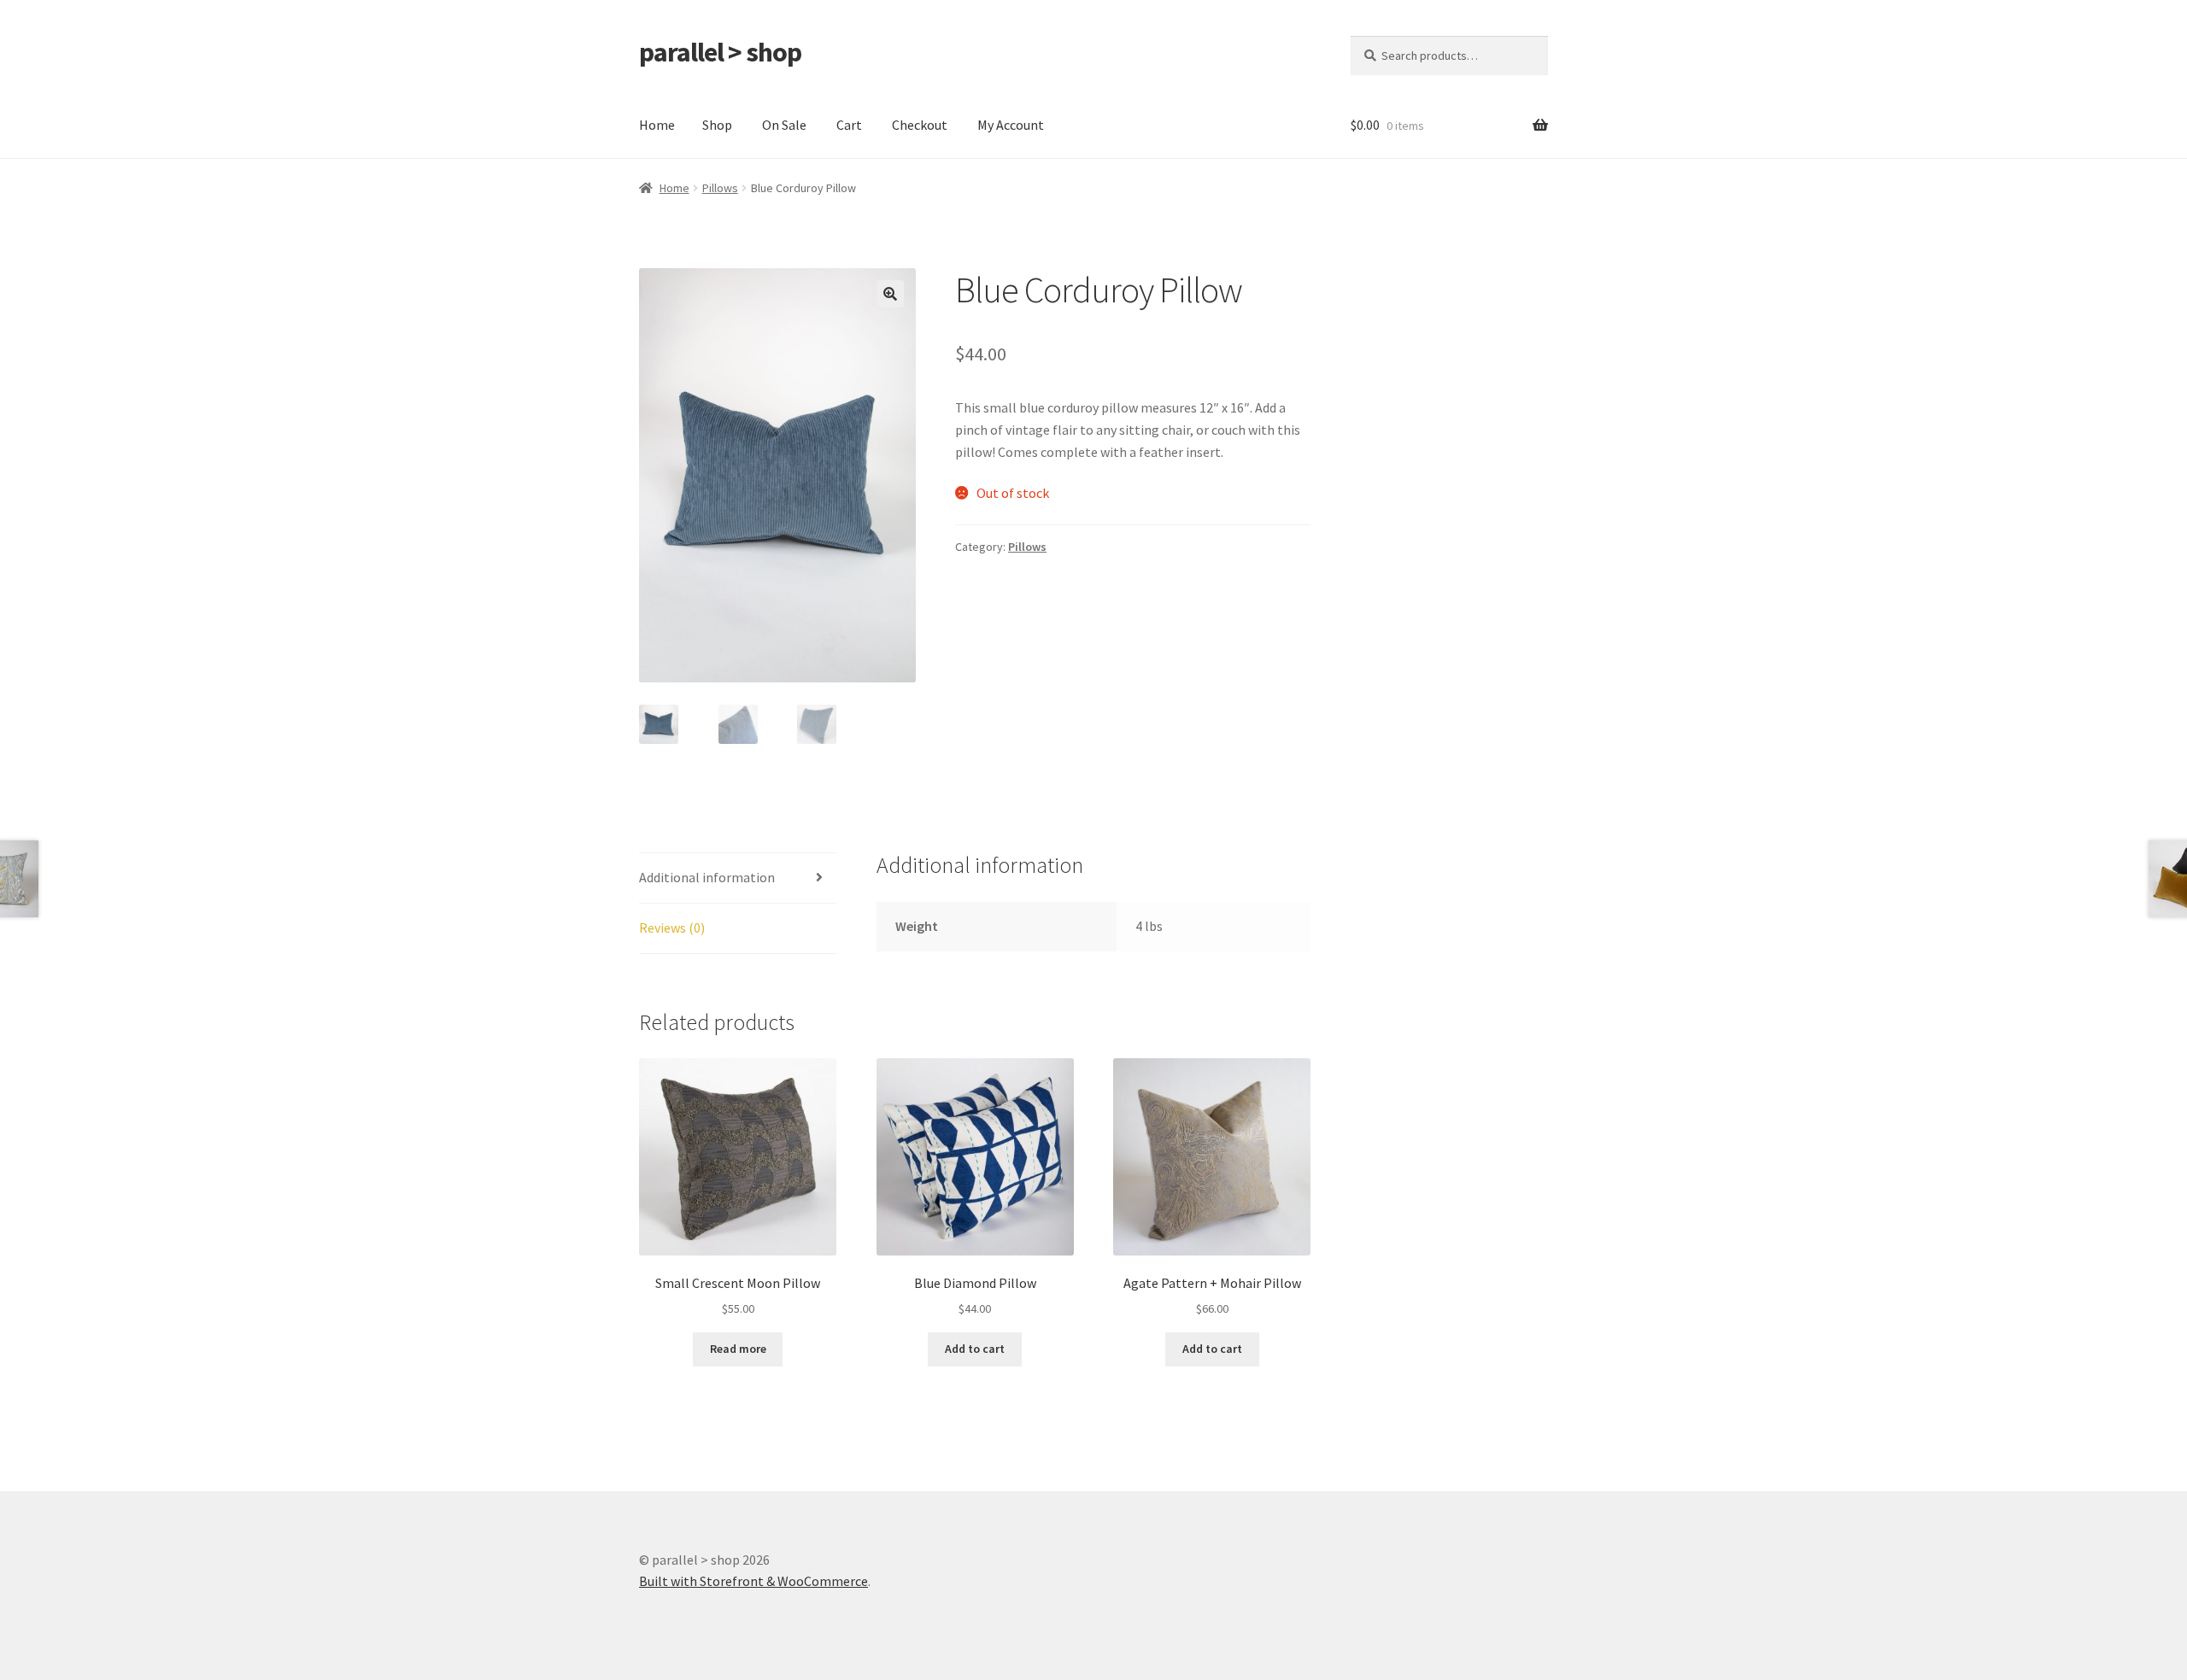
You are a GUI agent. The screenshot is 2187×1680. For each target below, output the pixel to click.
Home (657, 125)
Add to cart (975, 1349)
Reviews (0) (672, 928)
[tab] (738, 878)
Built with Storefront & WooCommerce (753, 1581)
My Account (1011, 125)
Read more (738, 1349)
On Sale (784, 125)
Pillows (720, 188)
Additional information (707, 877)
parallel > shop (720, 52)
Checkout (920, 125)
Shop (717, 125)
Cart (849, 125)
